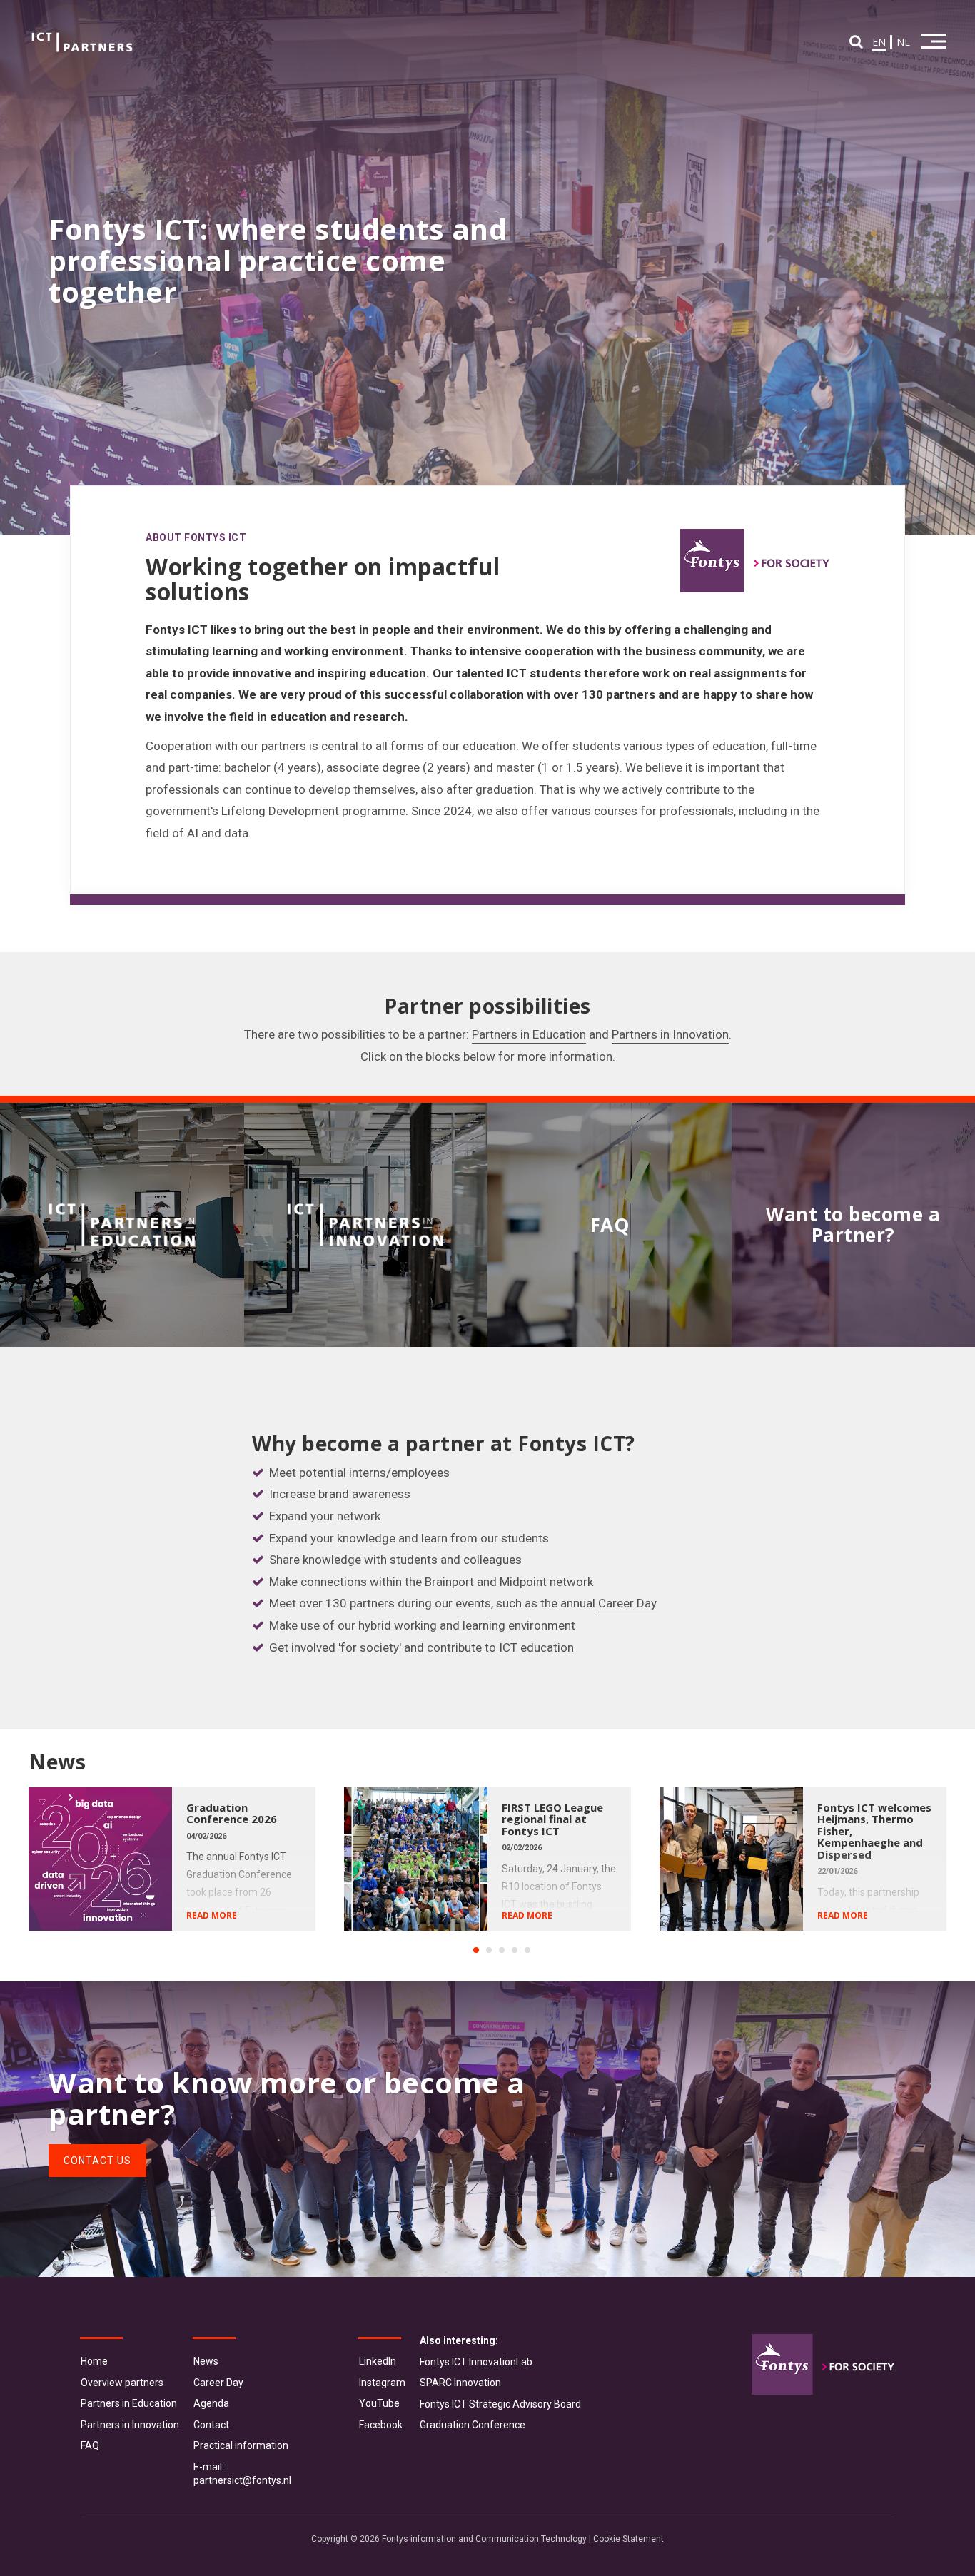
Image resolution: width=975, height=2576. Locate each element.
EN (879, 42)
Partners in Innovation (670, 1034)
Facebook (381, 2425)
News (206, 2361)
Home (94, 2361)
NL (903, 42)
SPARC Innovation (460, 2383)
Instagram (382, 2383)
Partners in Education (529, 1034)
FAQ (90, 2445)
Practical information (241, 2445)
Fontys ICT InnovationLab (476, 2362)
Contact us (97, 2161)
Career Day (627, 1603)
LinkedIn (378, 2361)
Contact (211, 2425)
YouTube (379, 2403)
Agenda (211, 2403)
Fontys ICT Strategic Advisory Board (500, 2404)
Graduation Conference (473, 2425)
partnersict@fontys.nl (242, 2480)
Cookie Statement (628, 2539)
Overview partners (122, 2383)
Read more (212, 1915)
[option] (186, 1859)
